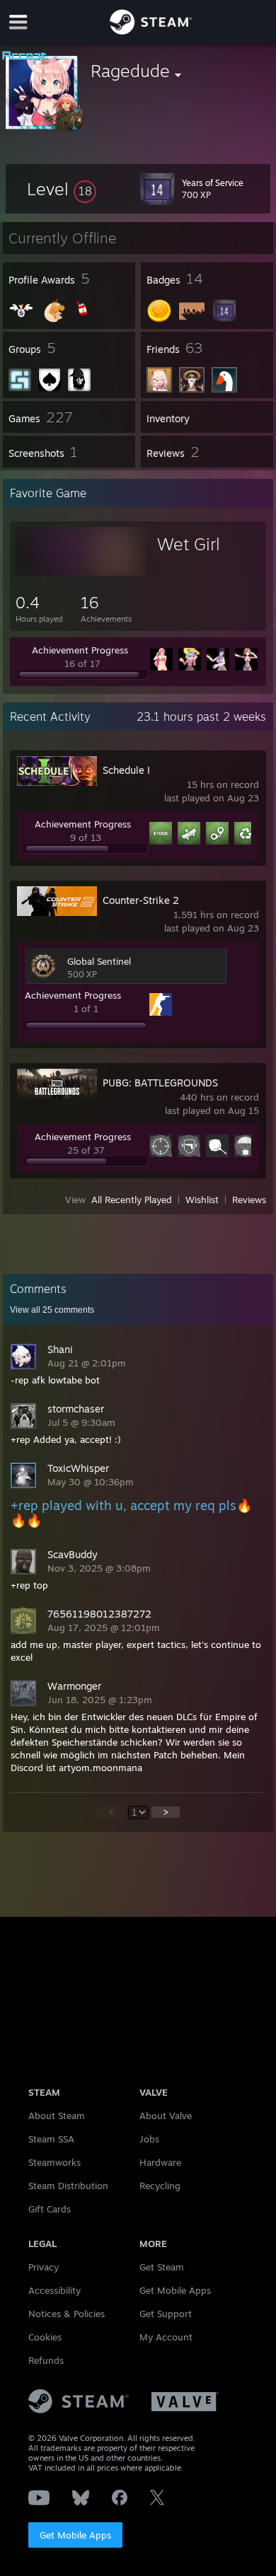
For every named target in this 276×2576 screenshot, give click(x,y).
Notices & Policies (67, 2314)
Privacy (44, 2267)
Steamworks (54, 2162)
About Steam (57, 2116)
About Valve (166, 2116)
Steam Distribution (68, 2186)
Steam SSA (51, 2139)
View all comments (52, 1310)
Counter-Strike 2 (141, 900)
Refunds (46, 2360)
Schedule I (126, 770)
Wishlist (202, 1200)
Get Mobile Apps (75, 2535)
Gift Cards (50, 2209)
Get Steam (162, 2267)
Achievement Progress (80, 650)
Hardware (160, 2162)
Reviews (249, 1200)
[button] (62, 189)
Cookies (45, 2337)
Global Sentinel (99, 961)
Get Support (166, 2314)
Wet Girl (189, 544)
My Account (166, 2337)
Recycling (160, 2186)
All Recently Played (132, 1200)
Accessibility (54, 2290)
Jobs (149, 2139)
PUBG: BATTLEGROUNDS (160, 1083)
